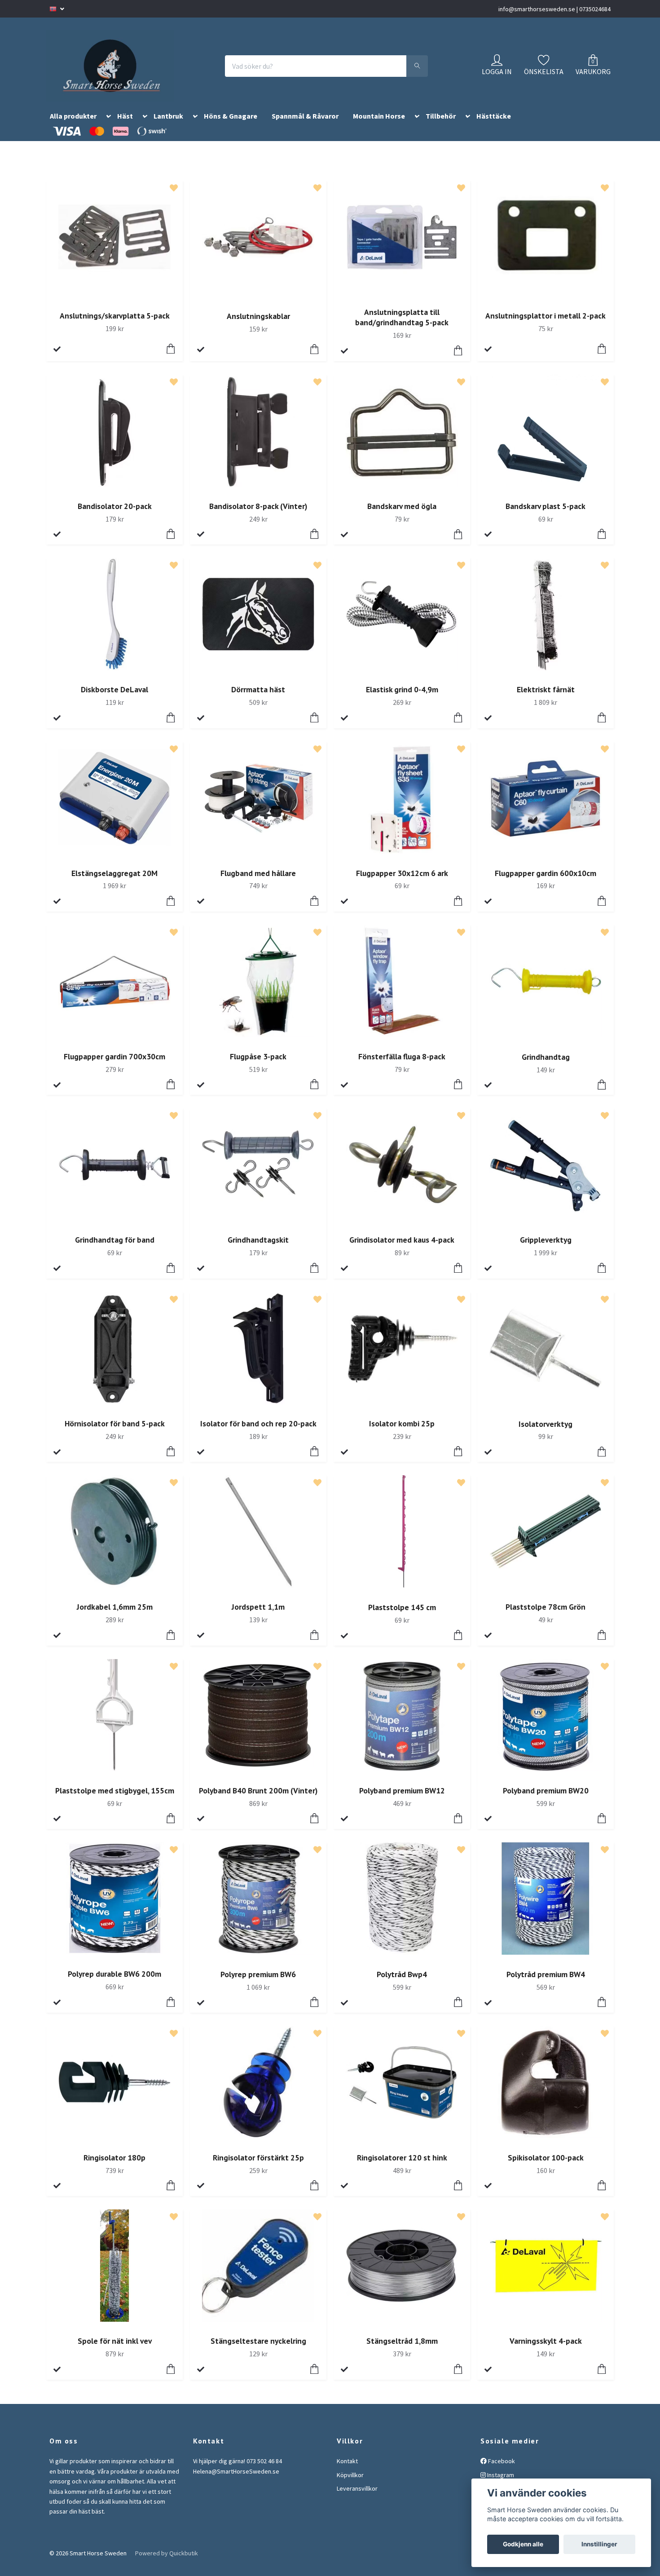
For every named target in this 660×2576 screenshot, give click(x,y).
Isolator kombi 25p (402, 1434)
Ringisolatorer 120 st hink (402, 2168)
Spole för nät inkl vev (115, 2352)
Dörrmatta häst (258, 700)
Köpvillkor (350, 2486)
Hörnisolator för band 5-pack (115, 1434)
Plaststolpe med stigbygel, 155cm (115, 1801)
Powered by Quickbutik (167, 2564)
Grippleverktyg (546, 1251)
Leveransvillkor (357, 2499)
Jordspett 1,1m (258, 1618)
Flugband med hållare (258, 884)
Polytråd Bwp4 (402, 1985)
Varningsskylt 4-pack (546, 2352)
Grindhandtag (546, 1068)
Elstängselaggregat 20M (114, 884)
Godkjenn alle (523, 2544)
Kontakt (347, 2472)
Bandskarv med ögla (402, 517)
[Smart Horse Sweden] (120, 71)
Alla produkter (73, 127)
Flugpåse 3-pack (258, 1067)
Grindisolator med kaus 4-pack (402, 1251)
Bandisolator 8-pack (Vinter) (258, 517)
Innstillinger (599, 2544)
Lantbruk (168, 127)
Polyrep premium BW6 (258, 1985)
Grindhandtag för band (115, 1251)
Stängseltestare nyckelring (258, 2352)
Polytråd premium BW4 (546, 1985)
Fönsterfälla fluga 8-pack (402, 1067)
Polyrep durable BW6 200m (114, 1985)
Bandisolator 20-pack (115, 517)
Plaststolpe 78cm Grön (546, 1618)
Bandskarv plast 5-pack (546, 517)
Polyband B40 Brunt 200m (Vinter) (258, 1801)
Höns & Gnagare (231, 127)
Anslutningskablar (258, 327)
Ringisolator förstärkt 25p (258, 2168)
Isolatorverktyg (546, 1435)
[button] (107, 129)
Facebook (501, 2472)
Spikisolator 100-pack (546, 2168)
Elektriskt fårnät (546, 700)
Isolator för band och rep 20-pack (258, 1434)
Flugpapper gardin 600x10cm (546, 884)
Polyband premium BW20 (546, 1801)
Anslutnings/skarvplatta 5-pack (115, 326)
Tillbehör (441, 127)
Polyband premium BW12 (402, 1801)
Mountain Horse (379, 127)
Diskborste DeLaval (114, 700)
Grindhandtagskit (258, 1251)
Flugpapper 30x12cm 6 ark (402, 884)
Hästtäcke (494, 127)
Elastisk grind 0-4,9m (402, 700)
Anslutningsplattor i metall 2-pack (546, 326)
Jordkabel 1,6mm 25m (115, 1618)
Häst (125, 127)
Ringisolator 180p (114, 2168)
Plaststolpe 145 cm (402, 1618)
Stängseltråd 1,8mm (402, 2352)
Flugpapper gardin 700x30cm (114, 1067)
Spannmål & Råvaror (305, 127)
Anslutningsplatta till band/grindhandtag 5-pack (402, 328)
